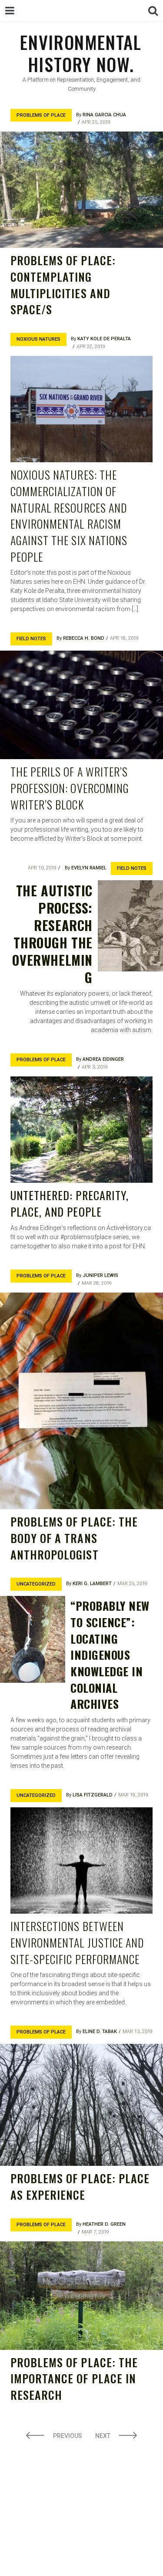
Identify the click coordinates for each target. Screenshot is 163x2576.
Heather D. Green (104, 2224)
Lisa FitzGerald (93, 1795)
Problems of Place (41, 115)
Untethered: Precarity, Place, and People (70, 1203)
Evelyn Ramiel (89, 868)
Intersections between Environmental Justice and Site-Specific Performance (77, 1942)
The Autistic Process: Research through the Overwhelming (52, 934)
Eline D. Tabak (100, 2032)
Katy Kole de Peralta (104, 339)
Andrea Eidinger (103, 1059)
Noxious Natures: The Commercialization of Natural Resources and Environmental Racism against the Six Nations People (69, 515)
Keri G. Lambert (92, 1584)
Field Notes (31, 639)
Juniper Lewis (100, 1275)
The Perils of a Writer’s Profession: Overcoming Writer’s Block (70, 788)
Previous (68, 2436)
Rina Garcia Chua (104, 115)
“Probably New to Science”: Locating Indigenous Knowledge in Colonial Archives (110, 1655)
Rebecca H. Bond (84, 638)
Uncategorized (36, 1584)
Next (103, 2436)
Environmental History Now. (81, 53)
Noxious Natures (38, 339)
